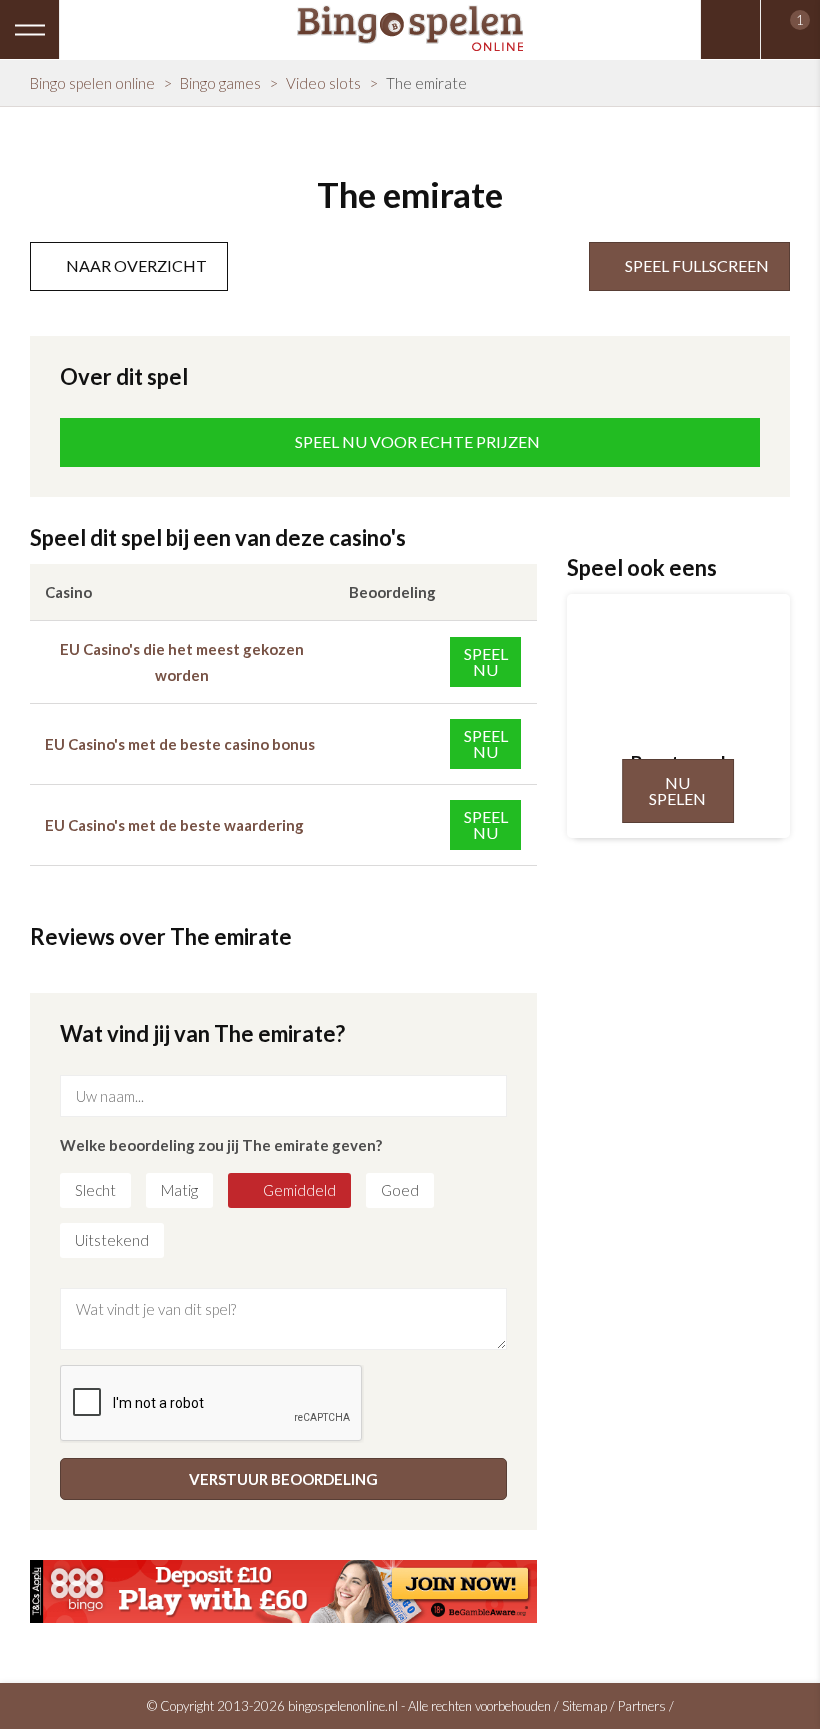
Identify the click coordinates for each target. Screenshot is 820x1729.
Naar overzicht (135, 265)
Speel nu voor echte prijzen (416, 441)
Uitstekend (112, 1240)
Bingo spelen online (92, 83)
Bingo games (220, 83)
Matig (179, 1190)
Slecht (95, 1190)
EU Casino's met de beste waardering (174, 825)
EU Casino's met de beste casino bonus (180, 744)
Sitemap (584, 1706)
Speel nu (486, 661)
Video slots (323, 83)
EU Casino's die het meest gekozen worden (182, 662)
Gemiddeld (299, 1190)
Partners (642, 1706)
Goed (400, 1190)
